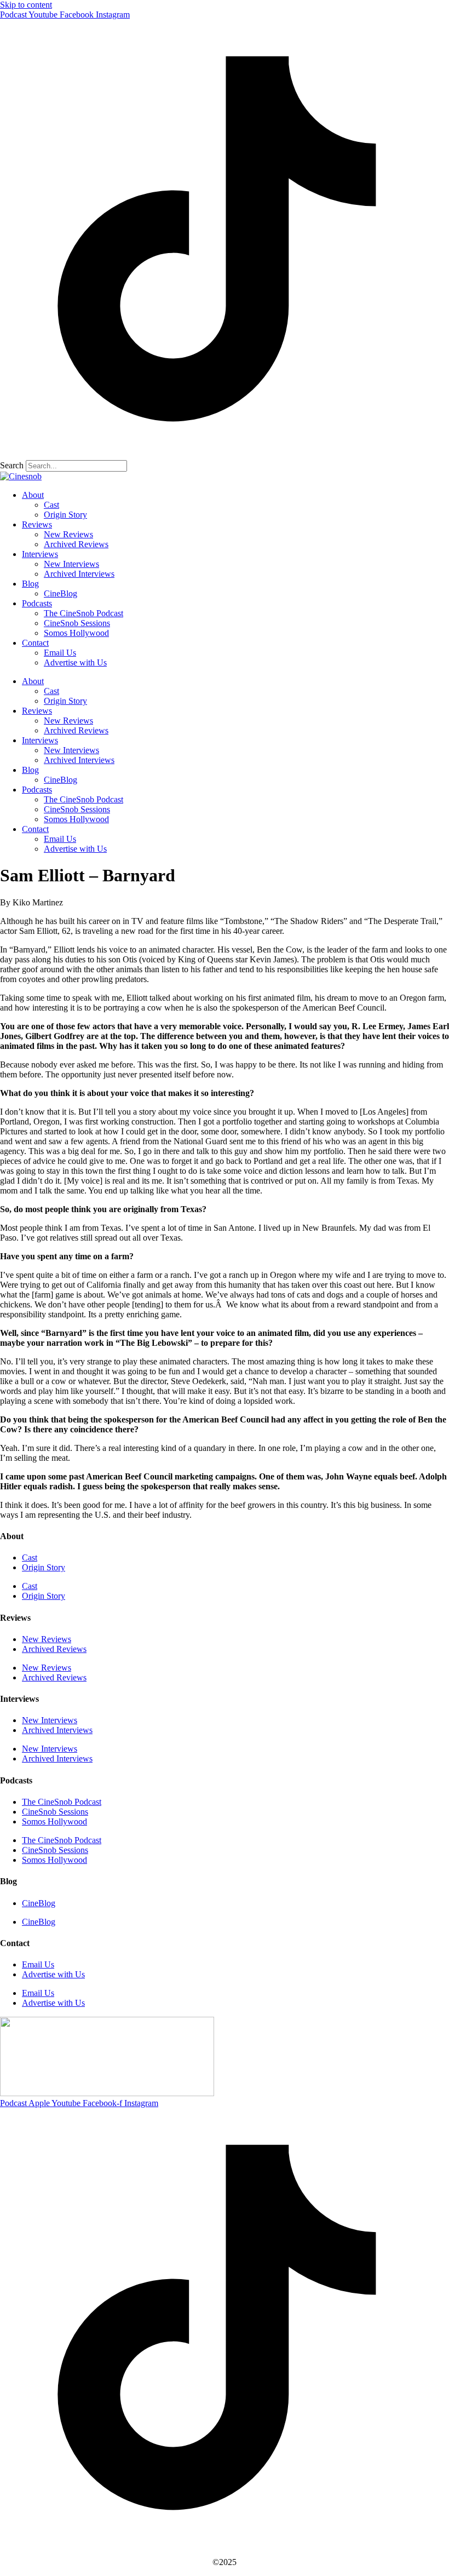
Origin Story (65, 515)
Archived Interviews (79, 574)
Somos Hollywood (76, 633)
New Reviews (68, 534)
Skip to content (26, 5)
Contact (35, 643)
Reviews (37, 524)
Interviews (40, 554)
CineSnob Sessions (77, 623)
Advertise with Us (75, 662)
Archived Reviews (76, 544)
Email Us (60, 653)
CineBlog (61, 593)
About (33, 495)
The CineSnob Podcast (84, 613)
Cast (51, 505)
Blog (30, 584)
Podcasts (37, 603)
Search (12, 465)
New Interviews (71, 564)
